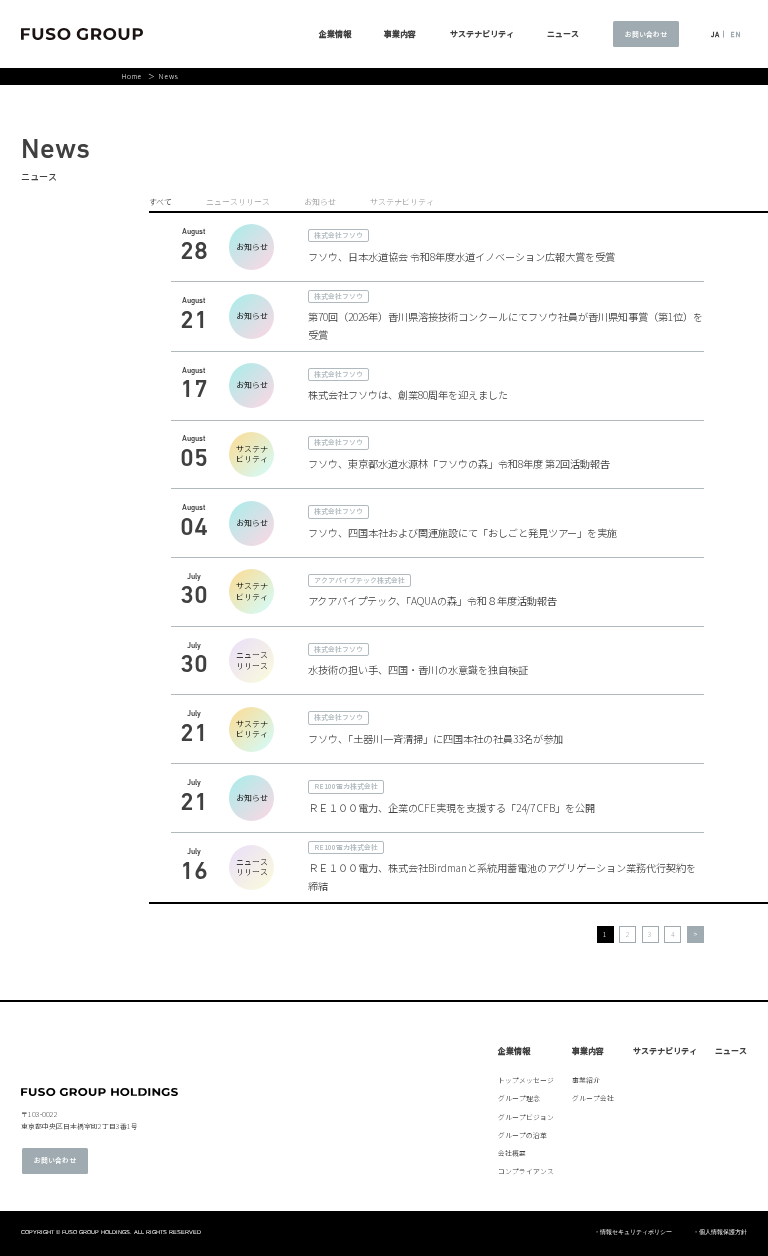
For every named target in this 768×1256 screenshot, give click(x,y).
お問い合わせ (646, 34)
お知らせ (320, 202)
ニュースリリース (238, 202)
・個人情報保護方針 (720, 1232)
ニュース (731, 1051)
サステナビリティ (482, 33)
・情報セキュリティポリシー (633, 1232)
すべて (160, 202)
